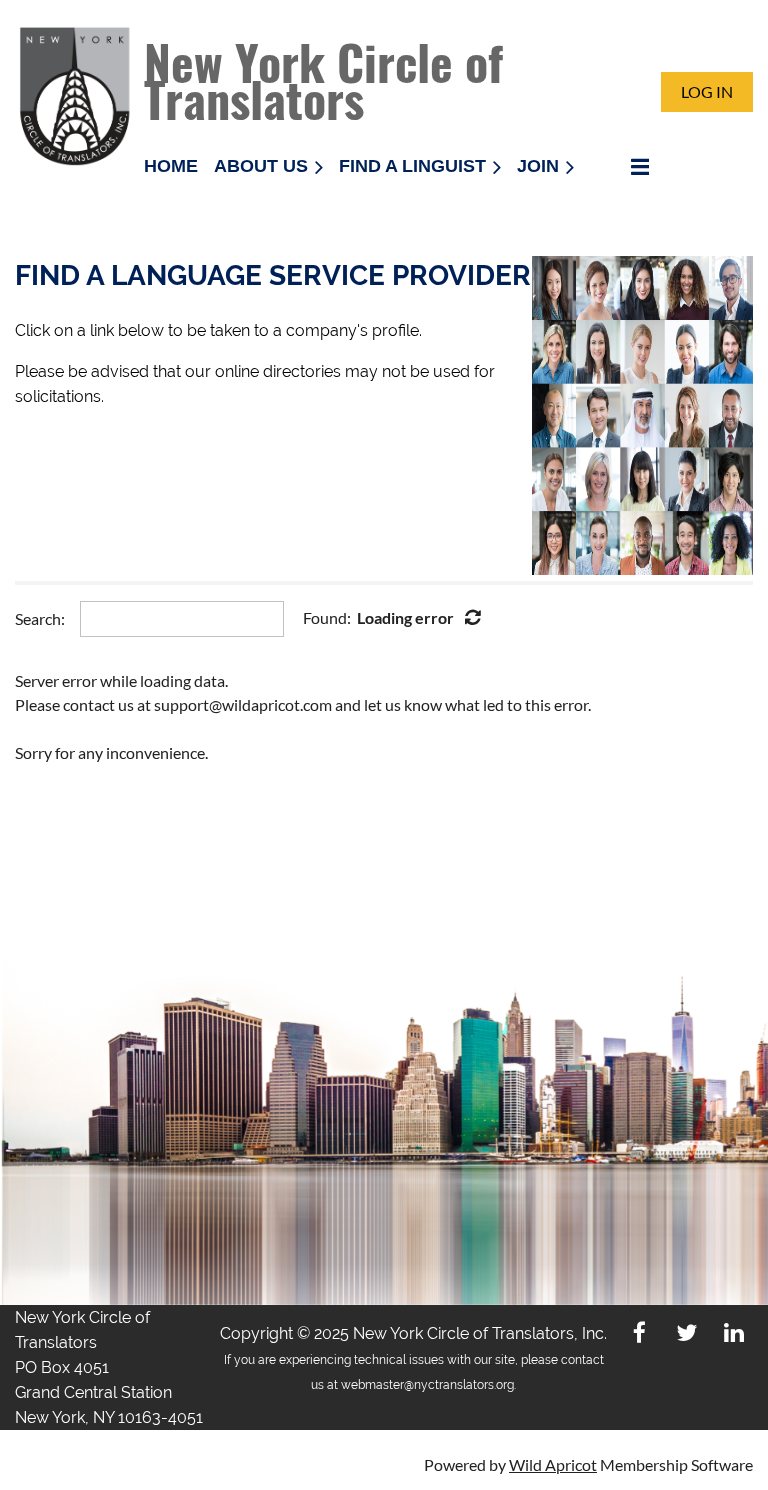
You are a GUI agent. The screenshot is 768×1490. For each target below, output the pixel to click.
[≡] (619, 166)
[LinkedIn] (733, 1332)
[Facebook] (639, 1332)
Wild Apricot (553, 1464)
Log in (707, 91)
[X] (686, 1332)
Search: (40, 618)
